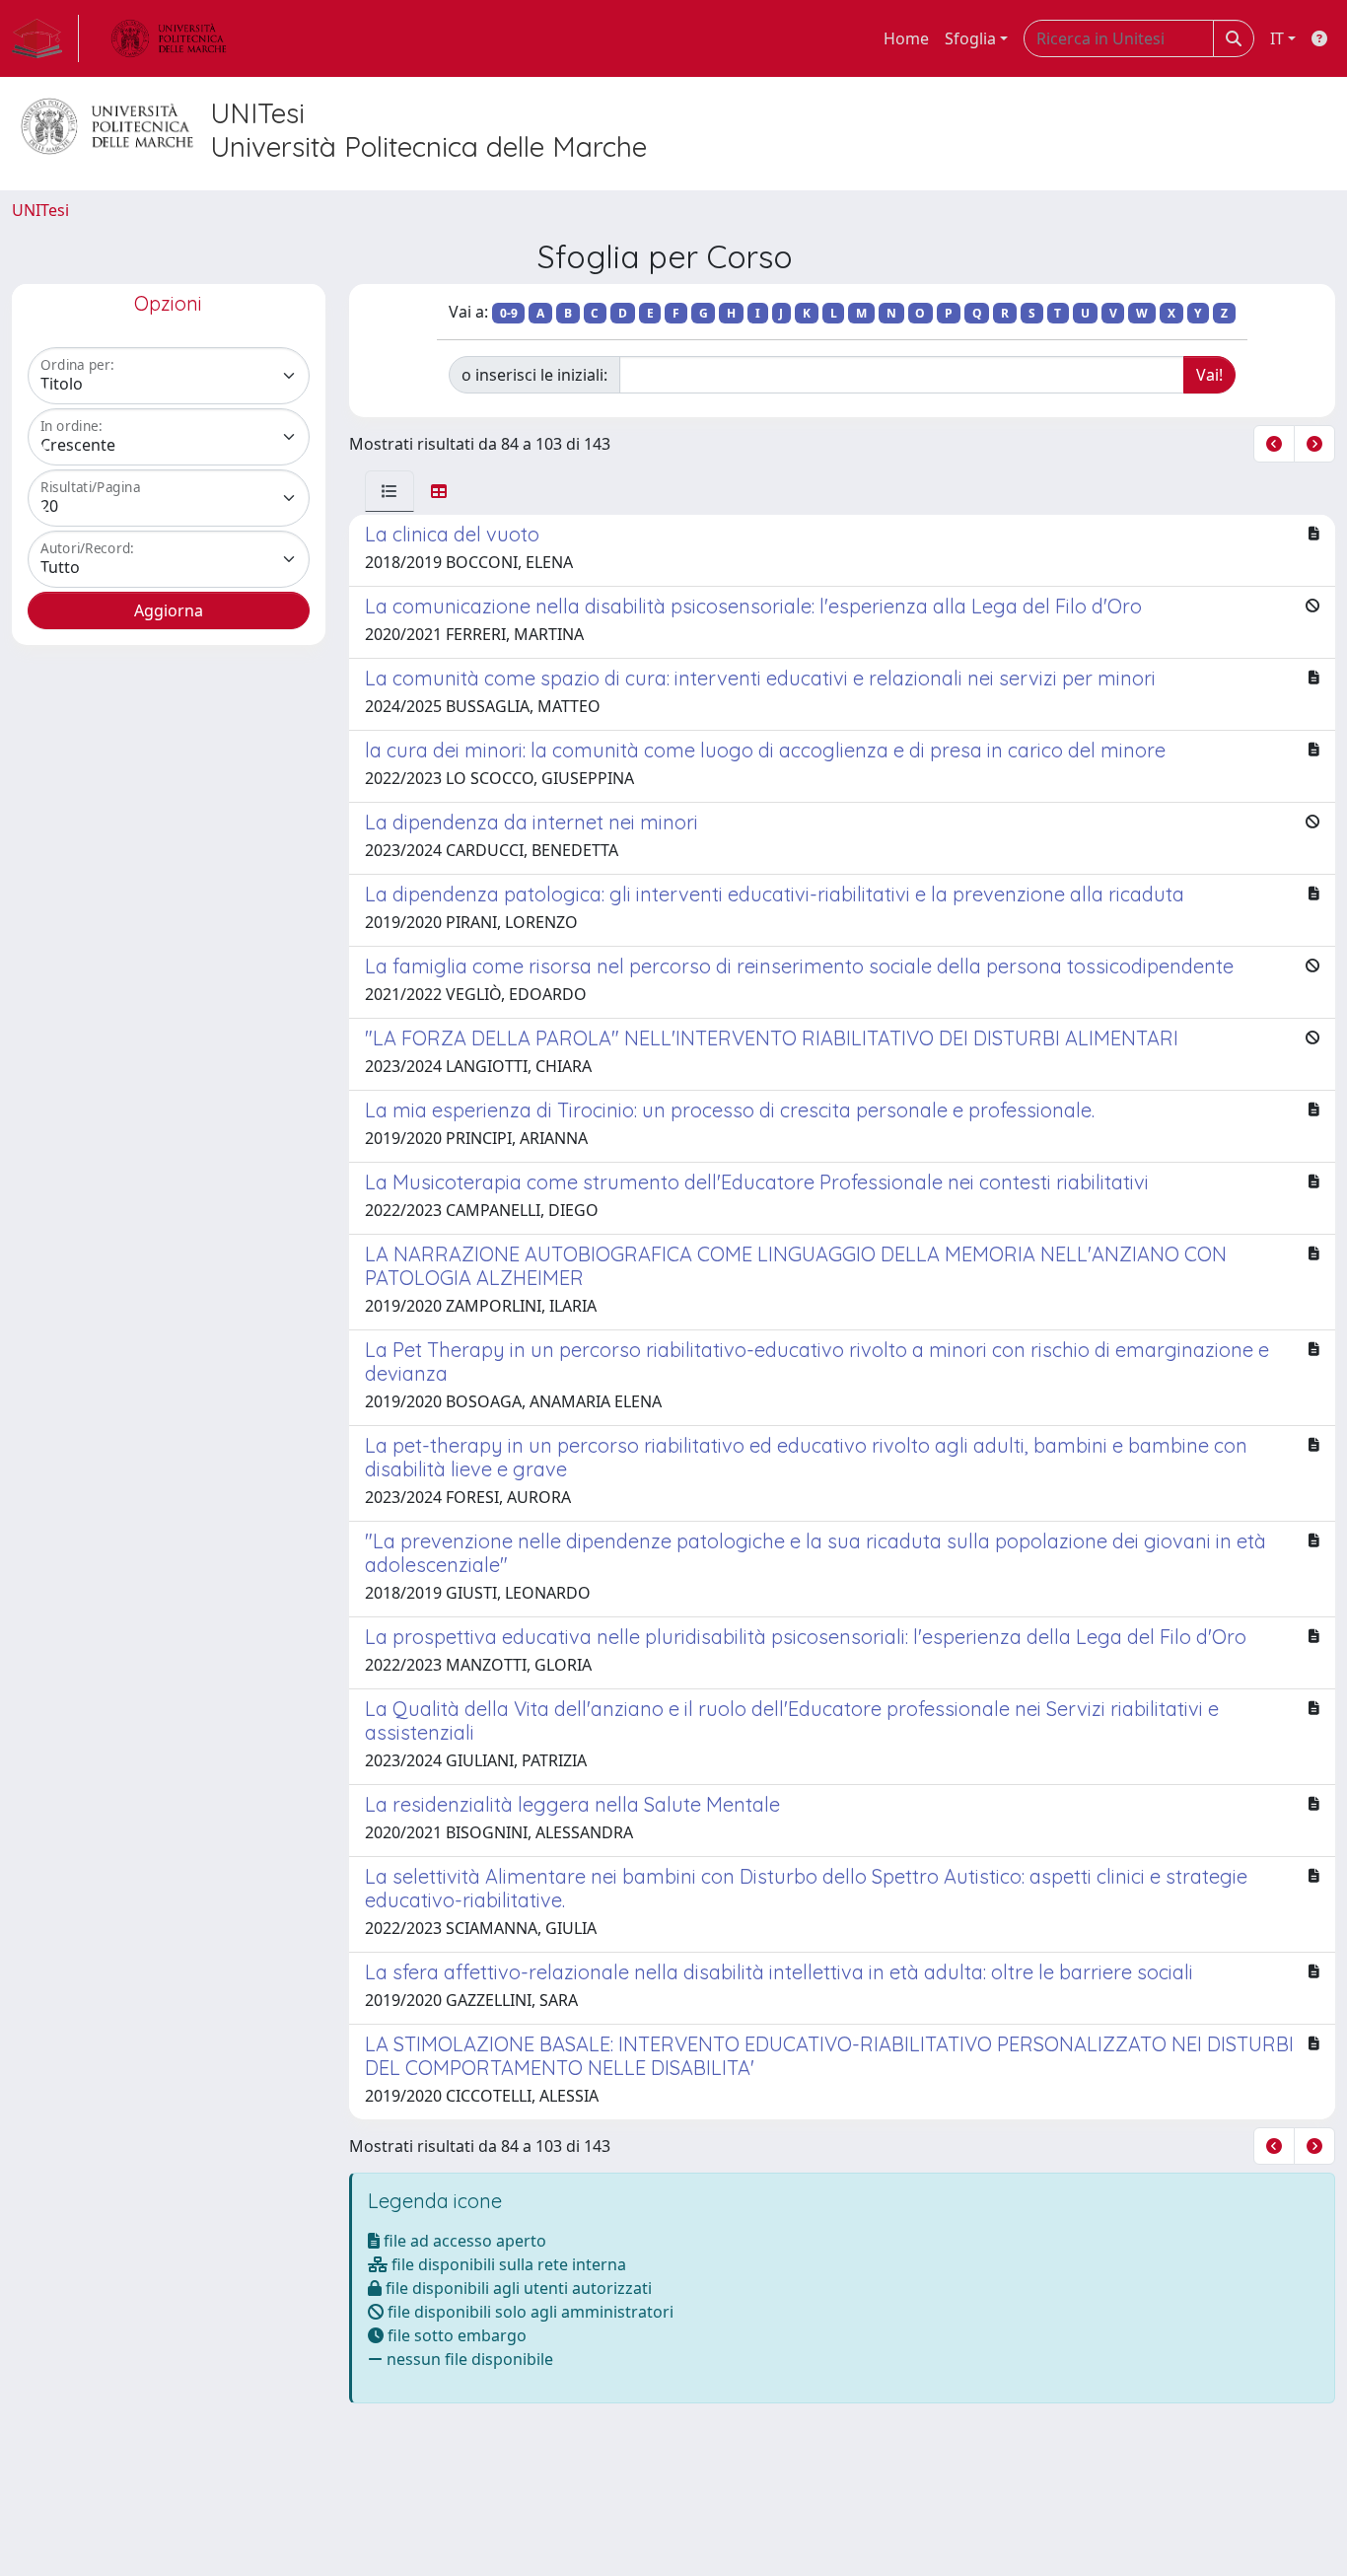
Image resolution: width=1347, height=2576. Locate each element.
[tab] (390, 491)
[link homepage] (45, 38)
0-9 (509, 313)
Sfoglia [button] (970, 38)
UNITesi (40, 210)
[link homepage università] (169, 38)
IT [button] (1277, 38)
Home (906, 38)
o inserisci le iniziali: (534, 375)
